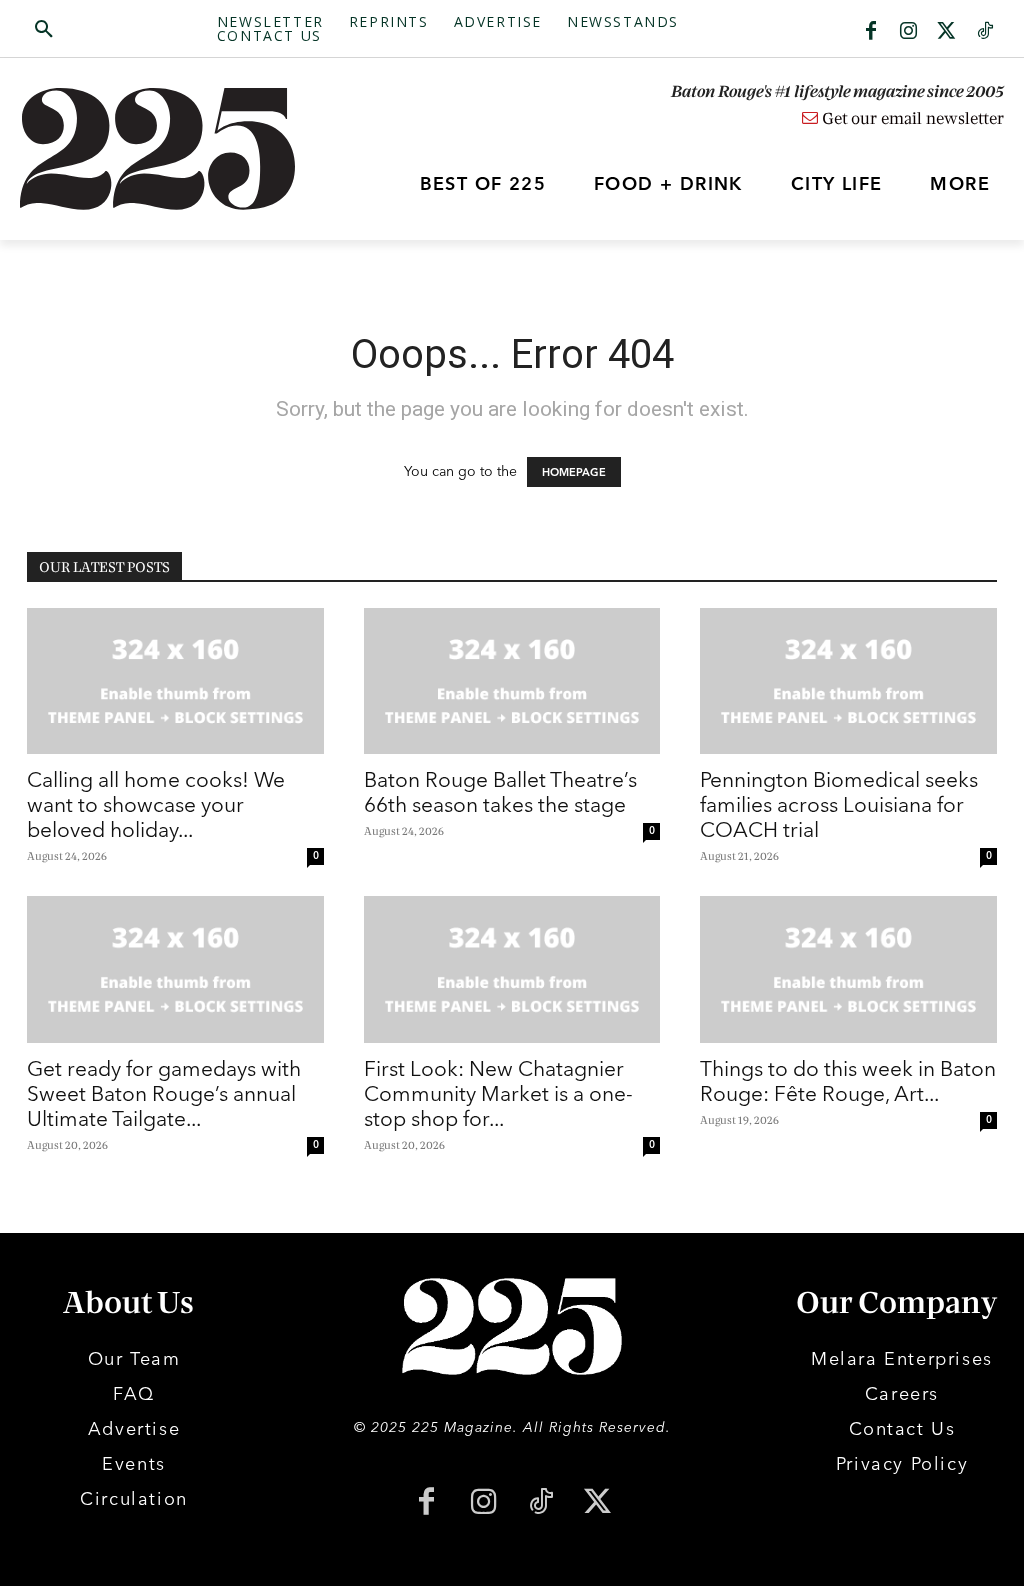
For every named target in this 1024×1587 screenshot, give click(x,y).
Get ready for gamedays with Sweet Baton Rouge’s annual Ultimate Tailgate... (164, 1093)
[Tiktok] (985, 32)
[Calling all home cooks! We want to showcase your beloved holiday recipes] (175, 681)
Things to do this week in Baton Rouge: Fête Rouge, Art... (848, 1080)
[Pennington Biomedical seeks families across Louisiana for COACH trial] (848, 681)
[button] (118, 30)
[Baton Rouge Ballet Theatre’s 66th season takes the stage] (512, 681)
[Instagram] (909, 32)
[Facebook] (871, 32)
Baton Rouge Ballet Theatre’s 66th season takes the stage (500, 791)
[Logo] (143, 149)
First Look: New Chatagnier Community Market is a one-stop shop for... (498, 1093)
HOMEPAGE (574, 472)
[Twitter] (947, 32)
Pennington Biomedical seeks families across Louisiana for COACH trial (839, 804)
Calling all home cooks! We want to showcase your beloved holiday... (156, 804)
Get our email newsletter (911, 119)
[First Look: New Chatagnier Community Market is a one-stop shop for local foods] (512, 969)
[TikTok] (540, 1503)
